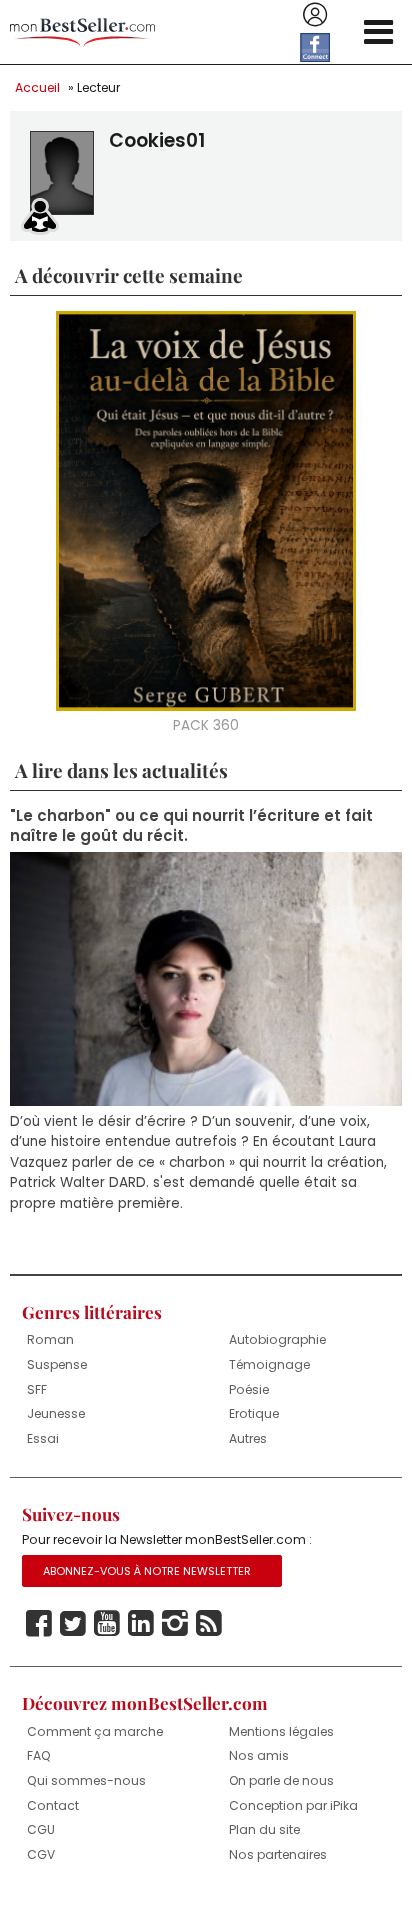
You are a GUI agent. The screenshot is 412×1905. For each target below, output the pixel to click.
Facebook (39, 1624)
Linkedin (141, 1624)
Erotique (254, 1413)
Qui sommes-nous (86, 1780)
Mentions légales (281, 1731)
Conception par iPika (293, 1805)
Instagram (175, 1624)
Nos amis (259, 1755)
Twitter (73, 1624)
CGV (41, 1854)
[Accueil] (82, 32)
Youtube (107, 1624)
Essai (43, 1438)
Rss (209, 1624)
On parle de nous (281, 1780)
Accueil (37, 87)
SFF (37, 1389)
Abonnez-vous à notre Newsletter (147, 1571)
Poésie (249, 1389)
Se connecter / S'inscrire (315, 15)
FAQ (39, 1755)
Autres (248, 1438)
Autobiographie (277, 1339)
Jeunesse (56, 1413)
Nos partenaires (278, 1854)
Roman (50, 1339)
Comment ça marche (95, 1731)
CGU (41, 1829)
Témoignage (269, 1364)
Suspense (57, 1364)
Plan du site (264, 1829)
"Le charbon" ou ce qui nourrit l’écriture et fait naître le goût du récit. (191, 826)
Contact (53, 1805)
